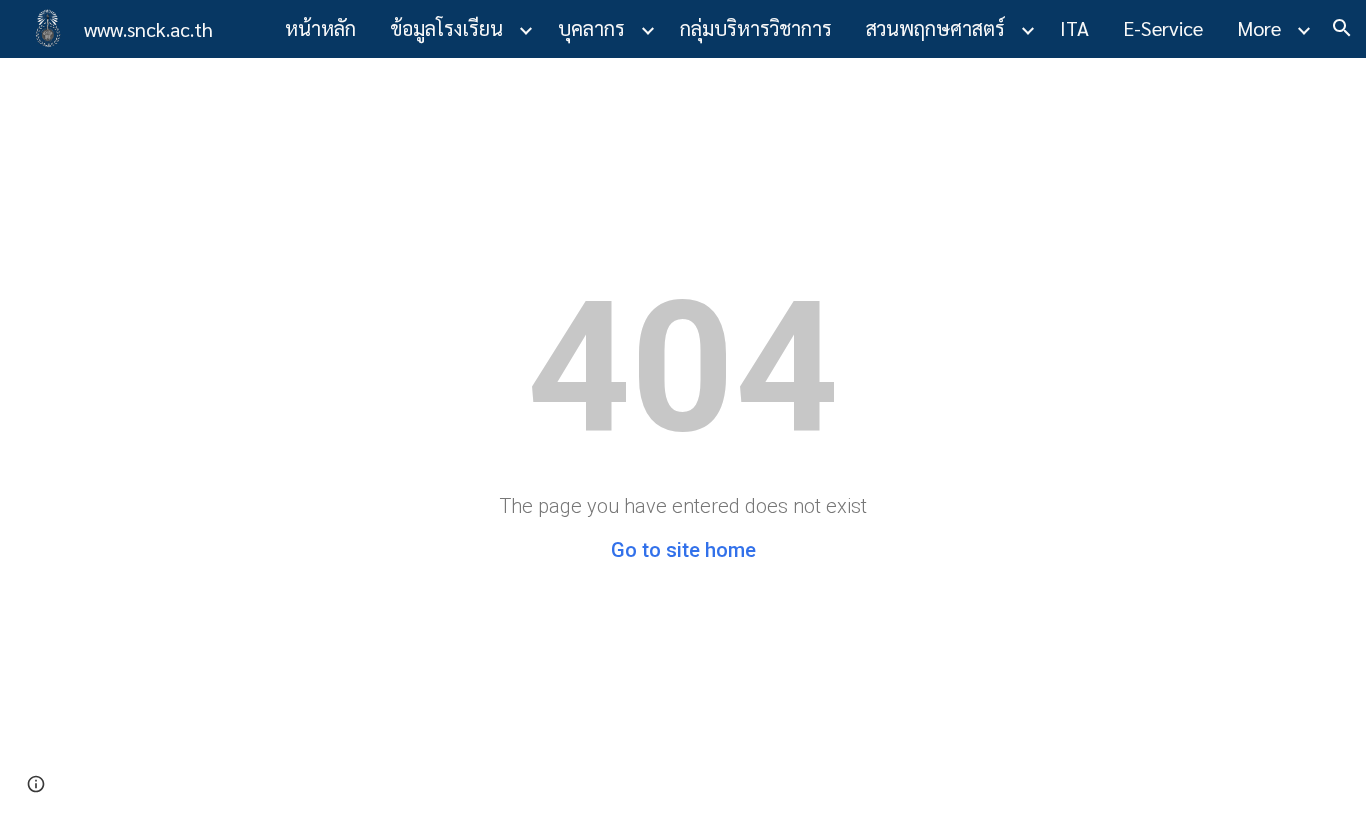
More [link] (1259, 28)
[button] (1342, 28)
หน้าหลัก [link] (320, 28)
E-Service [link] (1163, 28)
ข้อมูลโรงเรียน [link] (446, 28)
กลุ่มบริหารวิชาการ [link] (756, 28)
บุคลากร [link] (591, 28)
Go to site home (683, 550)
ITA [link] (1074, 28)
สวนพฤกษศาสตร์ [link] (935, 28)
